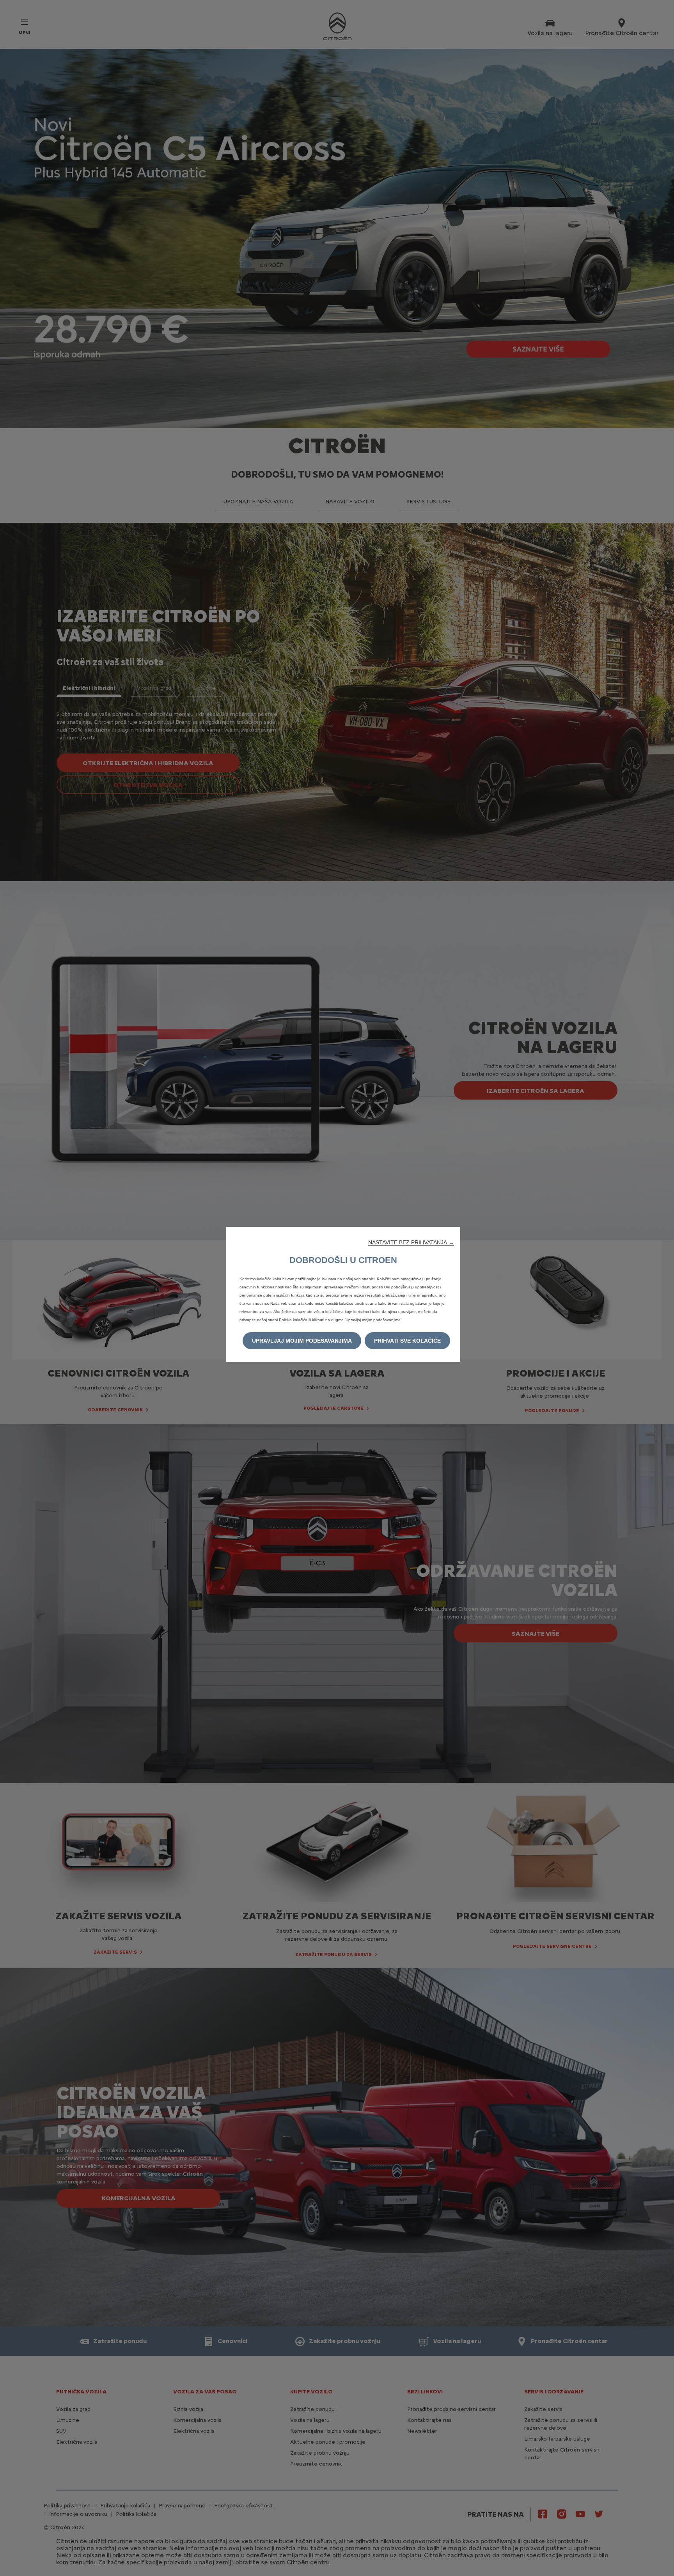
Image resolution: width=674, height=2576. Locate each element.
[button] (411, 1242)
